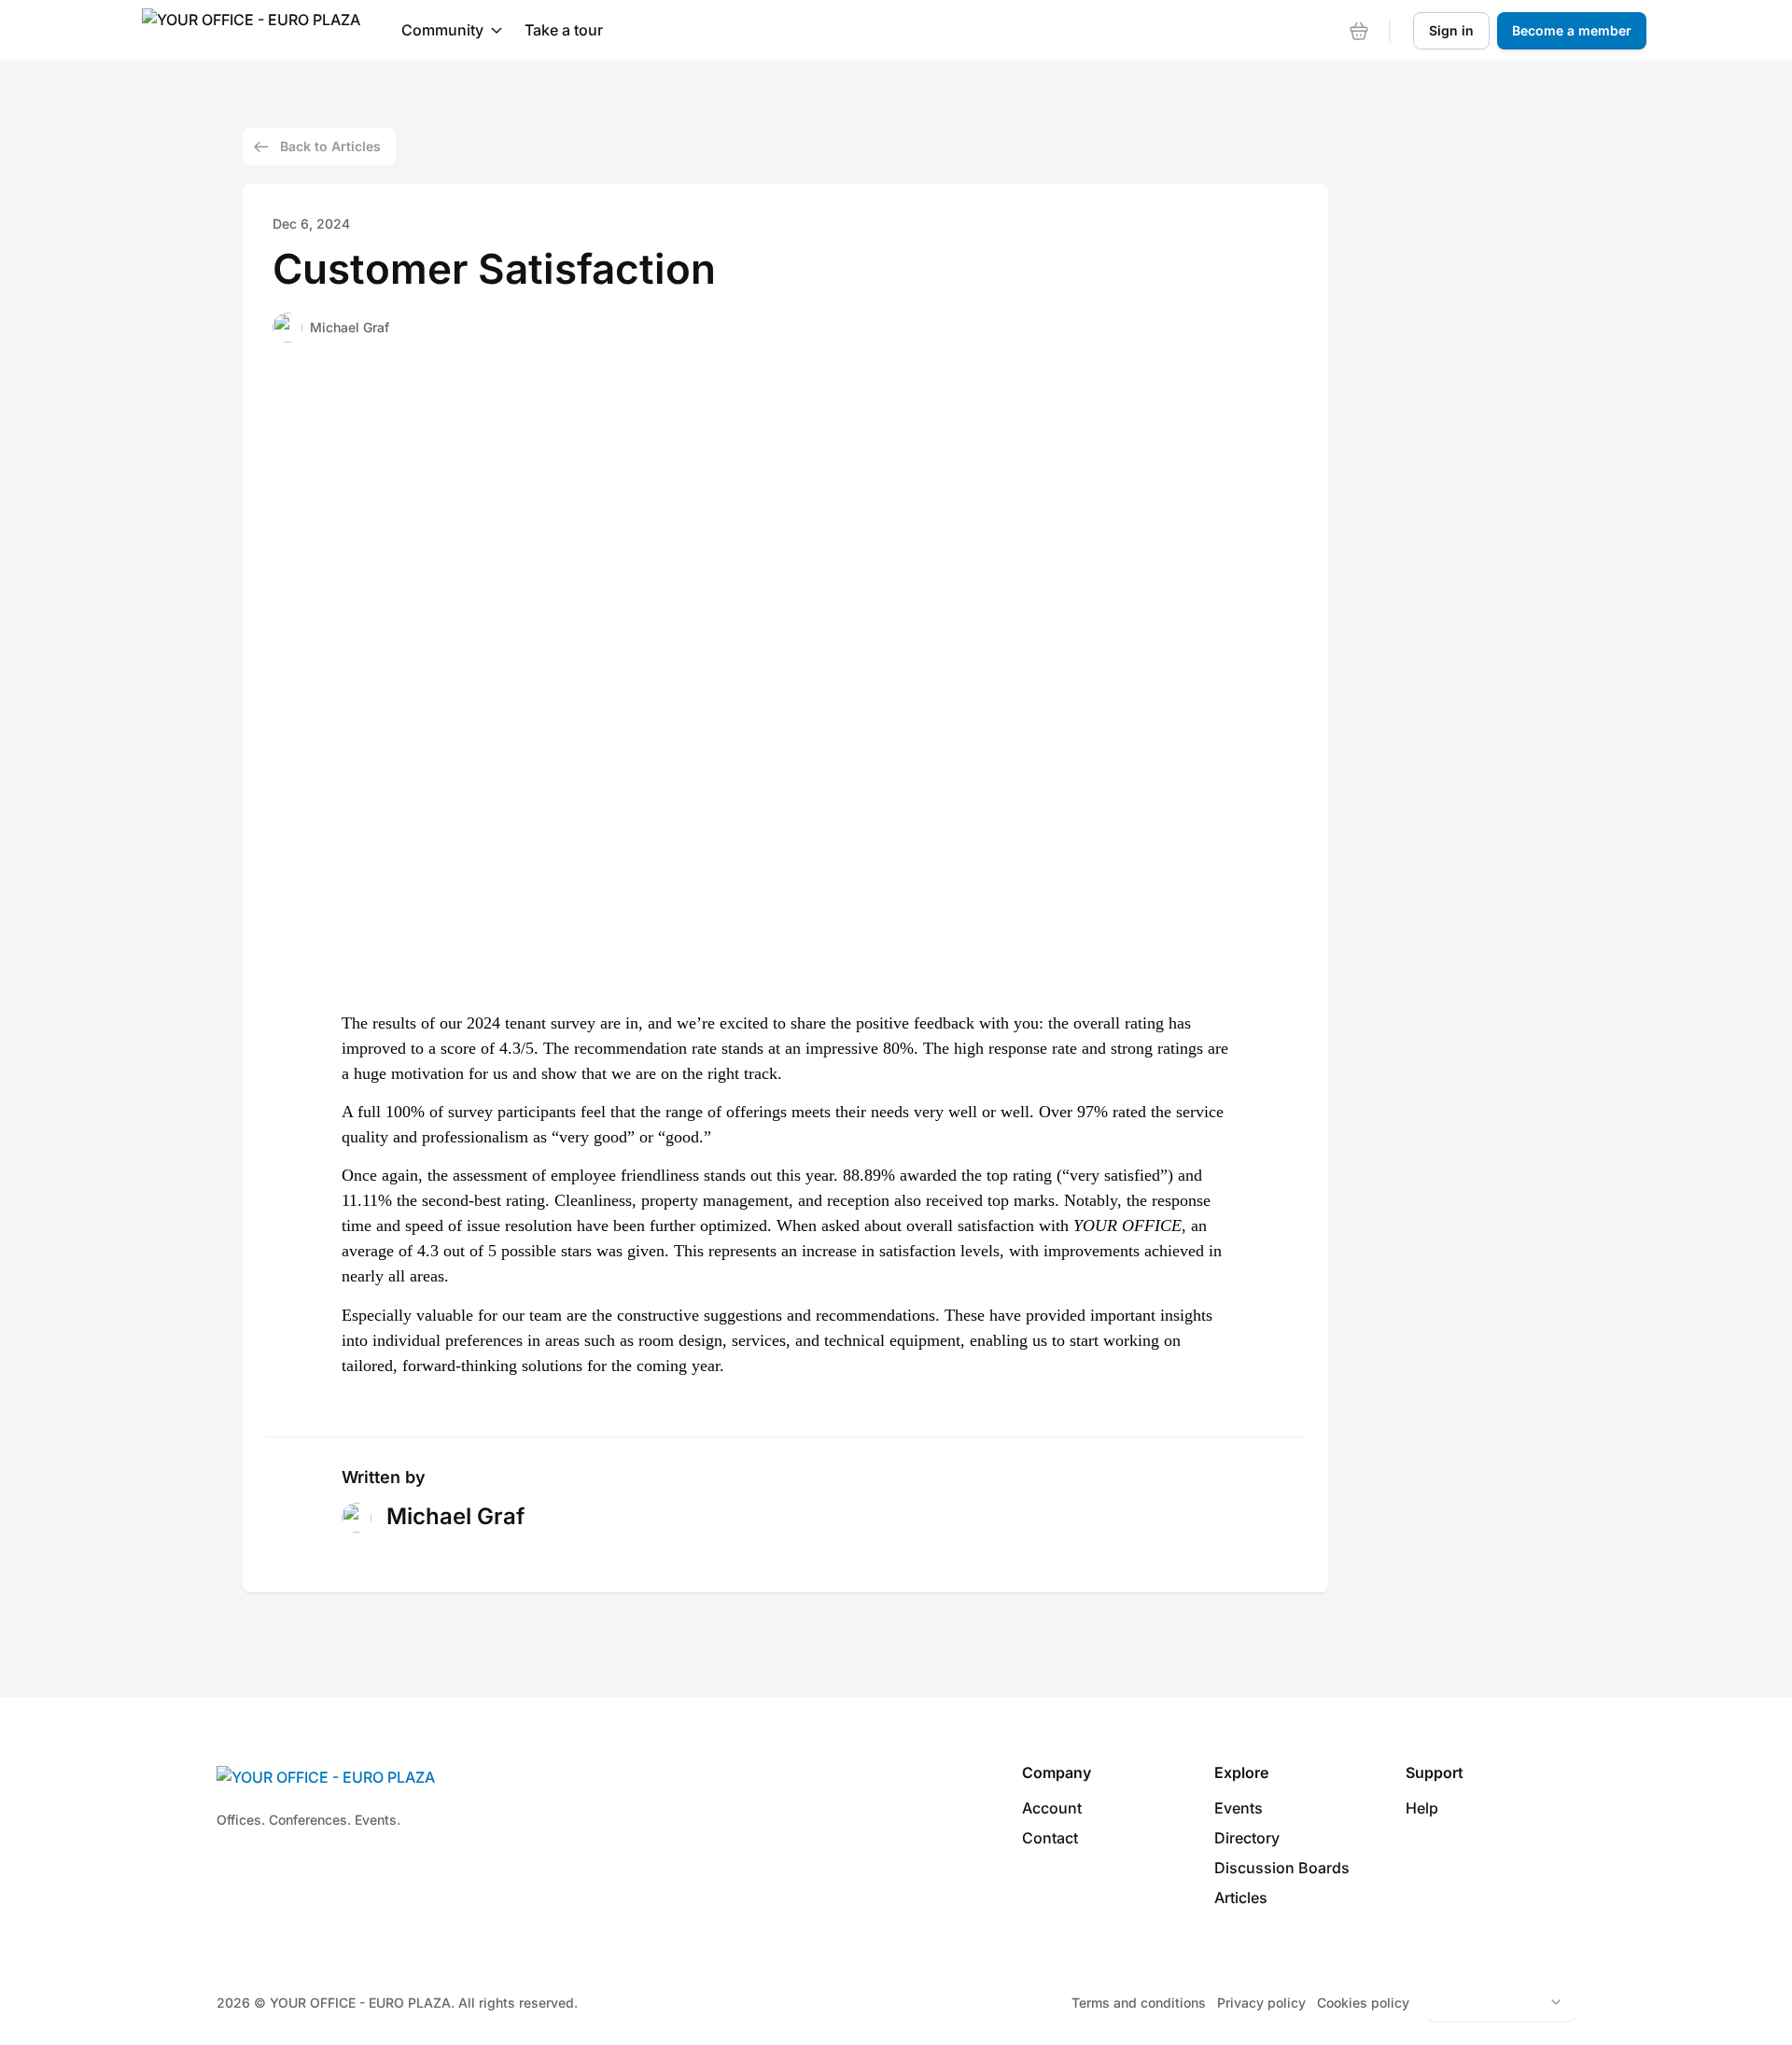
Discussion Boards (1282, 1868)
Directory (1247, 1838)
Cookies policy (1363, 2003)
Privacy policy (1261, 2003)
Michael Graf (350, 327)
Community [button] (442, 30)
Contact (1050, 1838)
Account (1052, 1808)
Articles (1241, 1898)
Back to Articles (330, 146)
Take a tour (564, 30)
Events (1239, 1808)
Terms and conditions (1139, 2003)
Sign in (1451, 30)
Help (1422, 1808)
